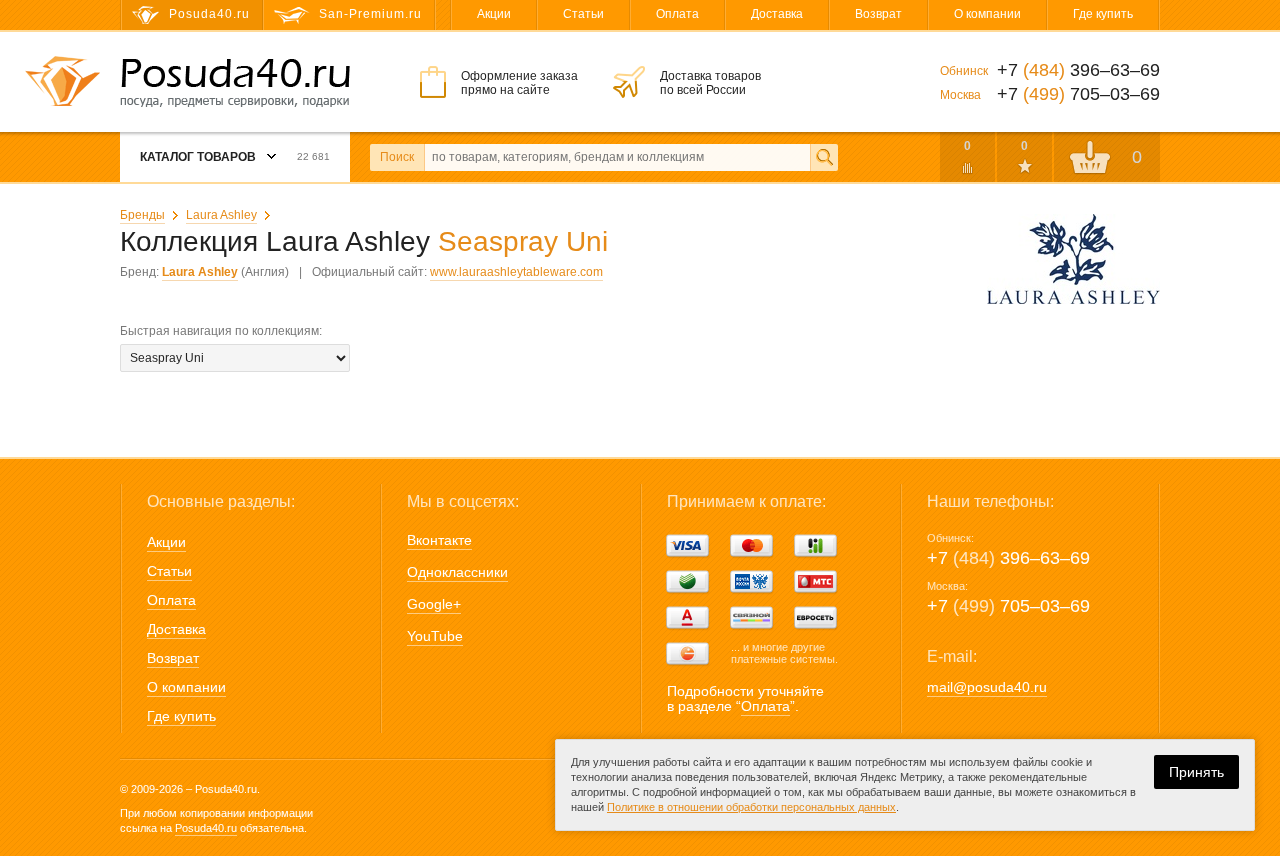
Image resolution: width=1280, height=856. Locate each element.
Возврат (878, 14)
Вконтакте (439, 540)
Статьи (583, 14)
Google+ (434, 604)
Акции (494, 14)
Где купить (1103, 14)
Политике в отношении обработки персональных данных (751, 807)
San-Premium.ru (370, 14)
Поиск (397, 157)
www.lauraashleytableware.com (516, 272)
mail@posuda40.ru (987, 687)
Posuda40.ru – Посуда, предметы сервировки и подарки (235, 83)
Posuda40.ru (206, 828)
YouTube (435, 636)
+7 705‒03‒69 (1008, 606)
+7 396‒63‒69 (1008, 558)
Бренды (142, 215)
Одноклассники (457, 572)
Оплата (677, 14)
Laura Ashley (221, 215)
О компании (987, 14)
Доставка (777, 14)
